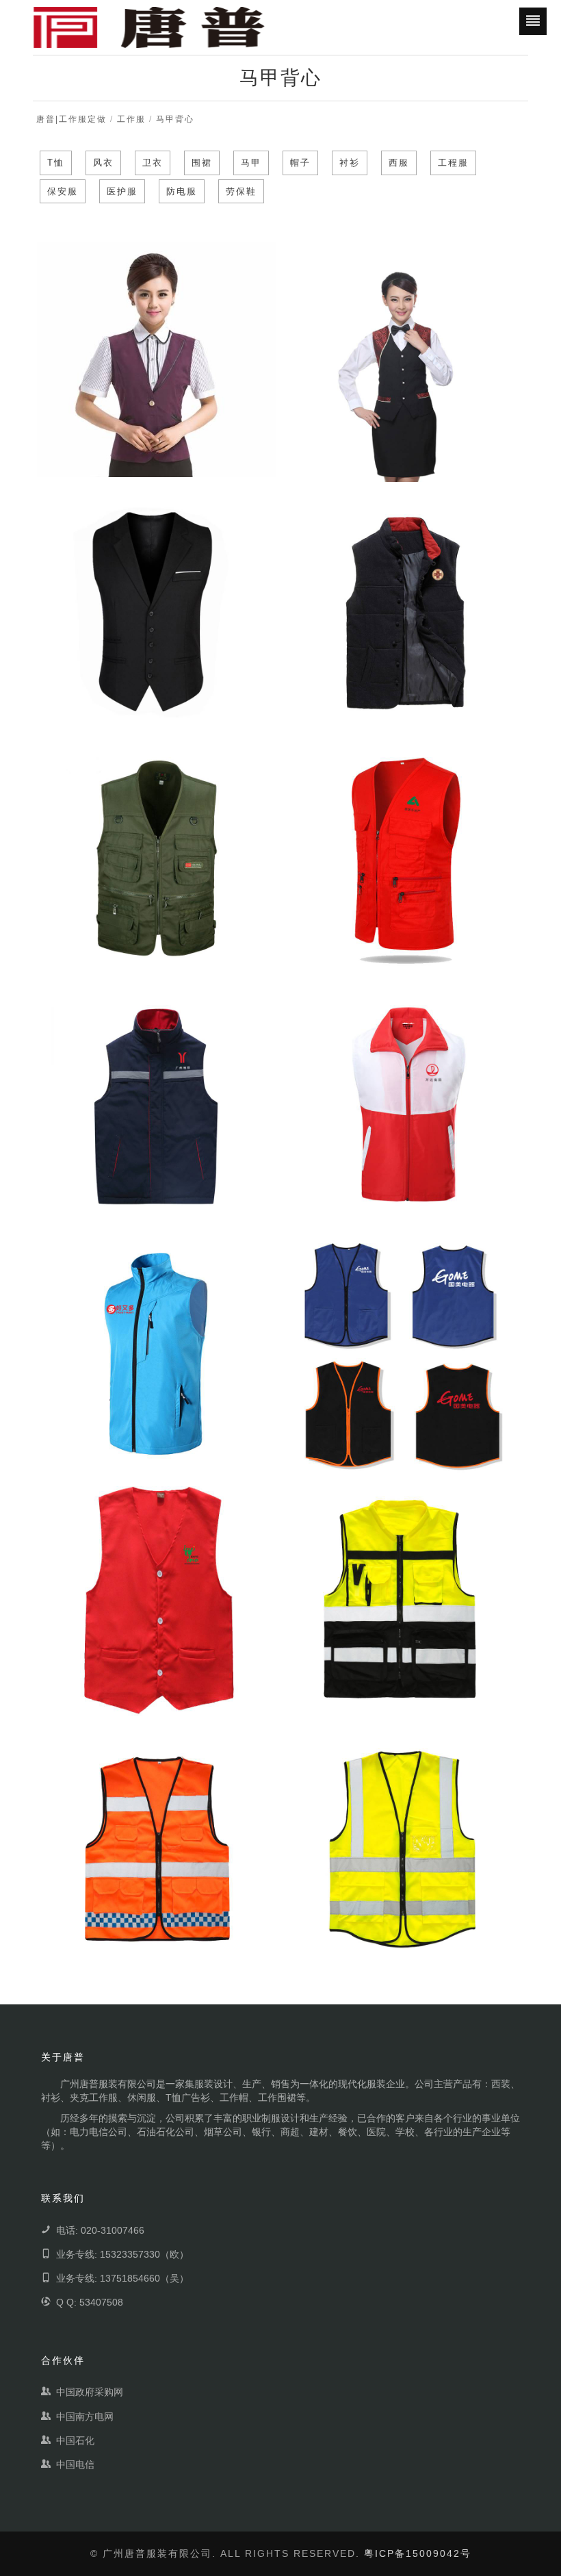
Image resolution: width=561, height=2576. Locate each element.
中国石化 (75, 2440)
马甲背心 (175, 119)
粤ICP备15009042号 (418, 2553)
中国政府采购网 (90, 2392)
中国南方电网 (85, 2416)
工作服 (131, 119)
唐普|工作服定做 (71, 119)
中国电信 (75, 2464)
